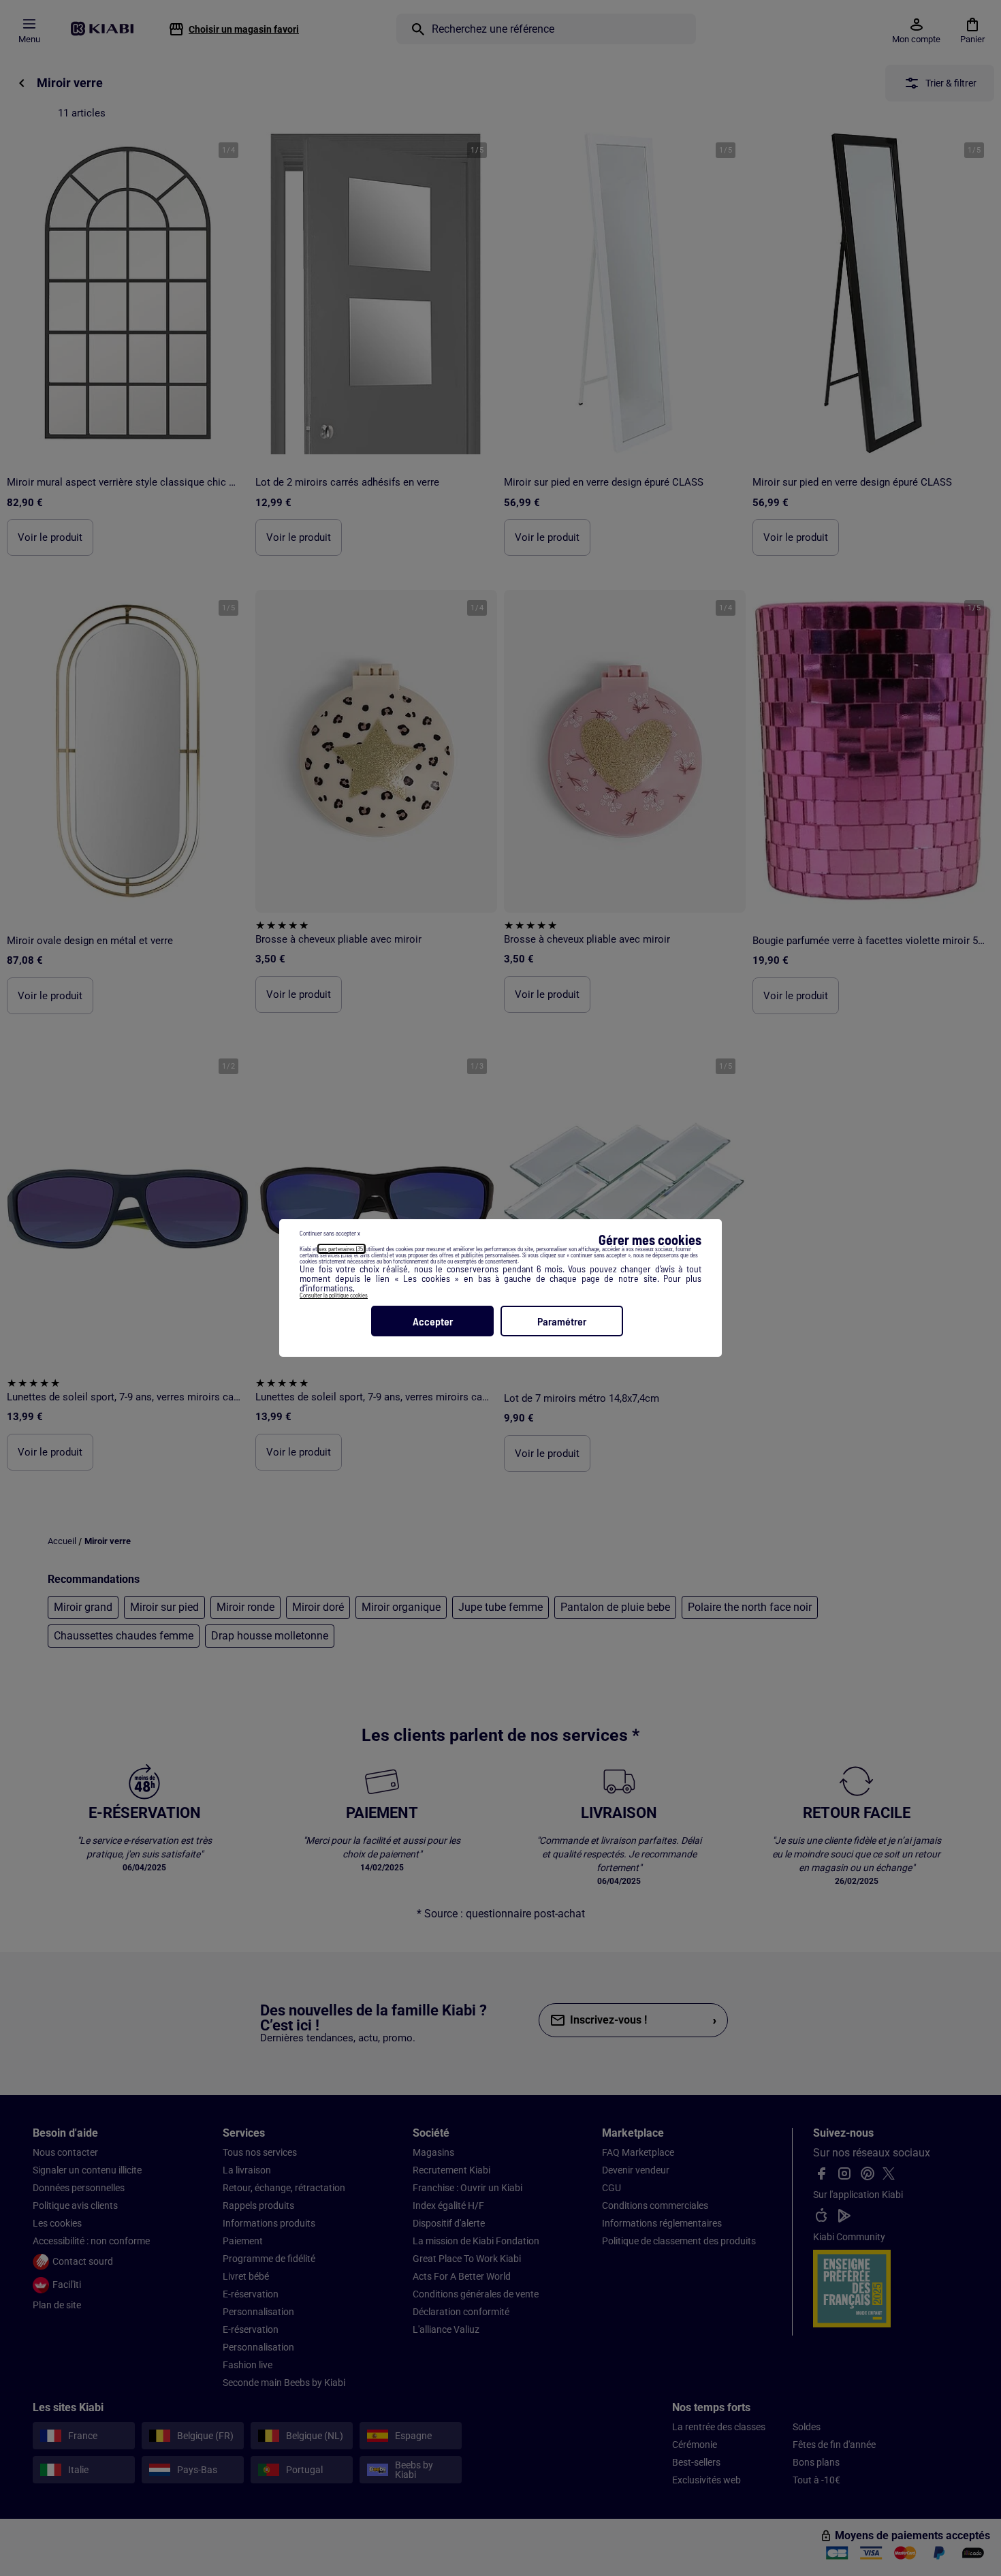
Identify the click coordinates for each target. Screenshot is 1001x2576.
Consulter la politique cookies (334, 1295)
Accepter (433, 1321)
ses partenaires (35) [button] (341, 1249)
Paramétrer (562, 1321)
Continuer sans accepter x (330, 1233)
